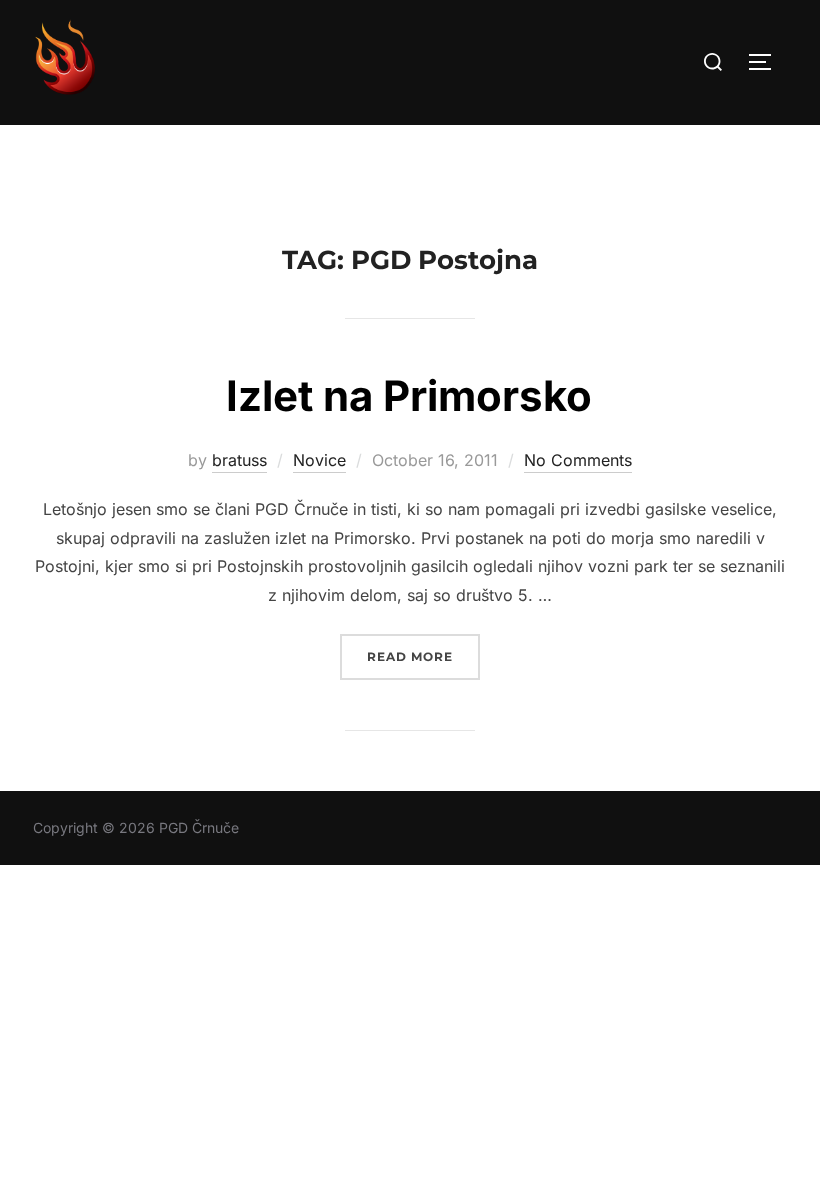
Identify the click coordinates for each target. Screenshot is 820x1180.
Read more (423, 656)
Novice (319, 460)
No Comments (578, 460)
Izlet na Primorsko (409, 395)
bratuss (239, 460)
